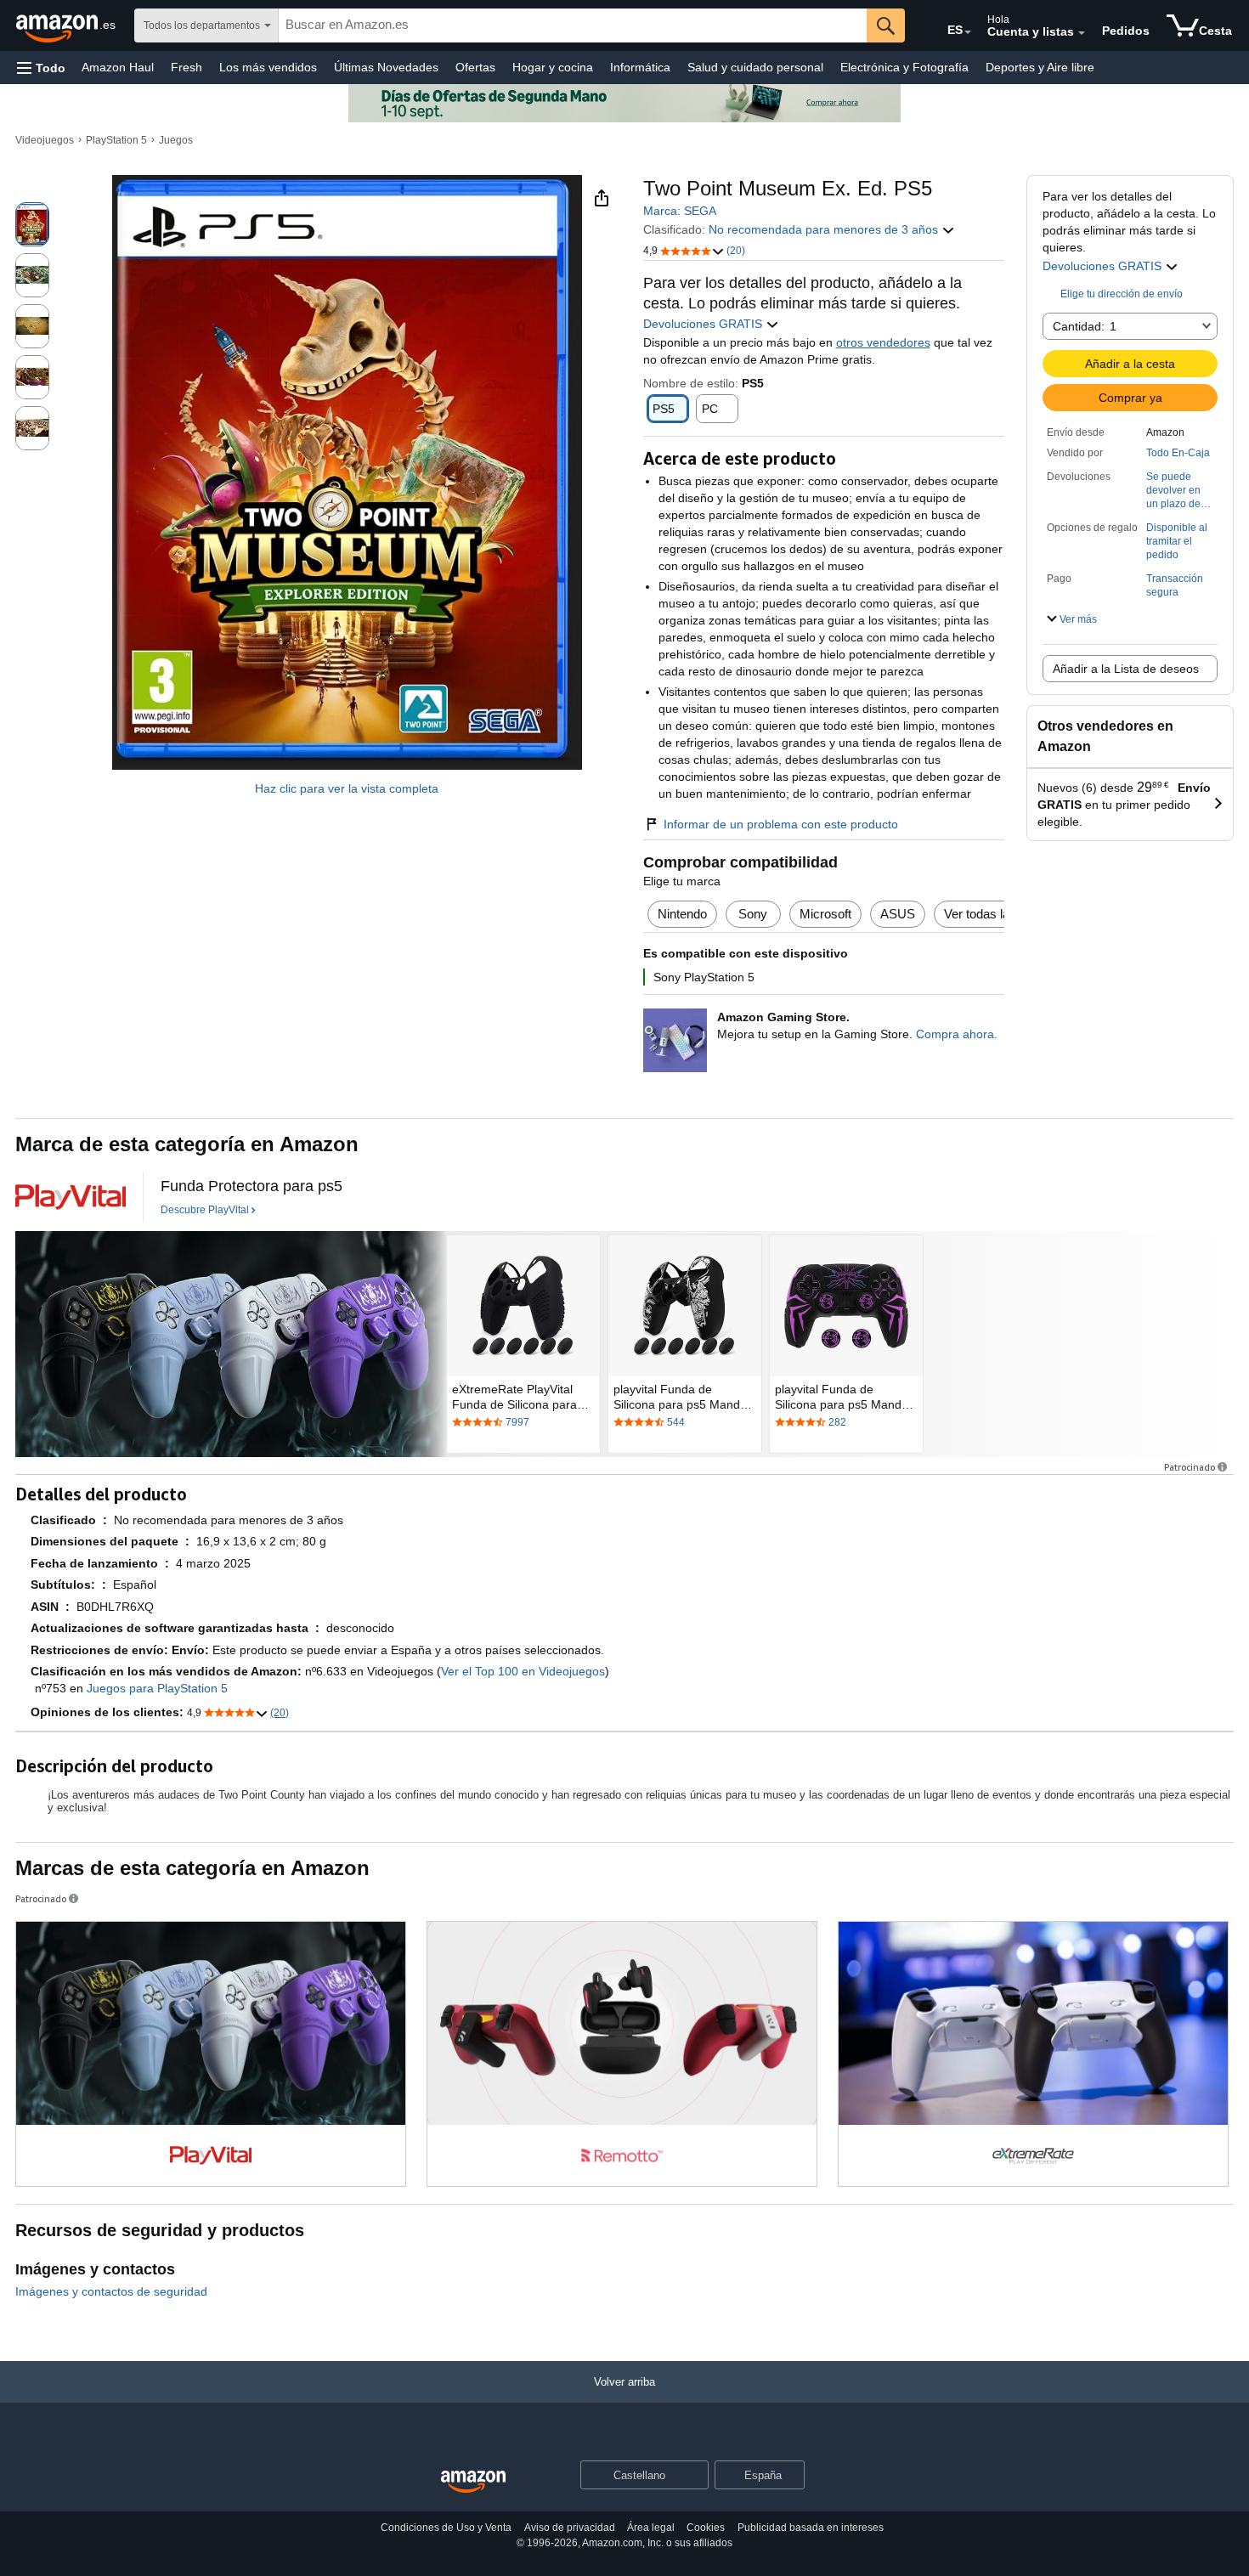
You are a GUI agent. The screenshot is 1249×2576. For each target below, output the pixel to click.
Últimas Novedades (386, 67)
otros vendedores (883, 342)
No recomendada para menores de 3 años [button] (825, 229)
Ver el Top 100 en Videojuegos (523, 1671)
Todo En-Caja (1178, 453)
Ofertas (475, 67)
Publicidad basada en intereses (811, 2528)
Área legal (651, 2528)
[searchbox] (573, 25)
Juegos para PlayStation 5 (157, 1688)
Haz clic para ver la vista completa (347, 788)
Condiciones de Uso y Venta (446, 2528)
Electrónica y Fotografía (904, 67)
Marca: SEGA (680, 211)
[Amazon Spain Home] (473, 2482)
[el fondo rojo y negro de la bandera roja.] (71, 1197)
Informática (640, 67)
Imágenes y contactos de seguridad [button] (111, 2291)
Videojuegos (45, 140)
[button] (41, 68)
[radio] (32, 224)
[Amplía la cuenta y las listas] (1082, 33)
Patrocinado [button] (1190, 1467)
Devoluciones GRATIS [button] (1104, 266)
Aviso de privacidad (570, 2528)
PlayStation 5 (116, 140)
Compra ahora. (957, 1034)
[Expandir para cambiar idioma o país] (968, 32)
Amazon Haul (118, 67)
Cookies (706, 2528)
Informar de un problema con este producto (781, 824)
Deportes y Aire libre (1040, 67)
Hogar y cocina (553, 67)
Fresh (187, 67)
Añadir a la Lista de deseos (1126, 669)
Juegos (176, 140)
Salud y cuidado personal (755, 67)
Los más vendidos (268, 67)
